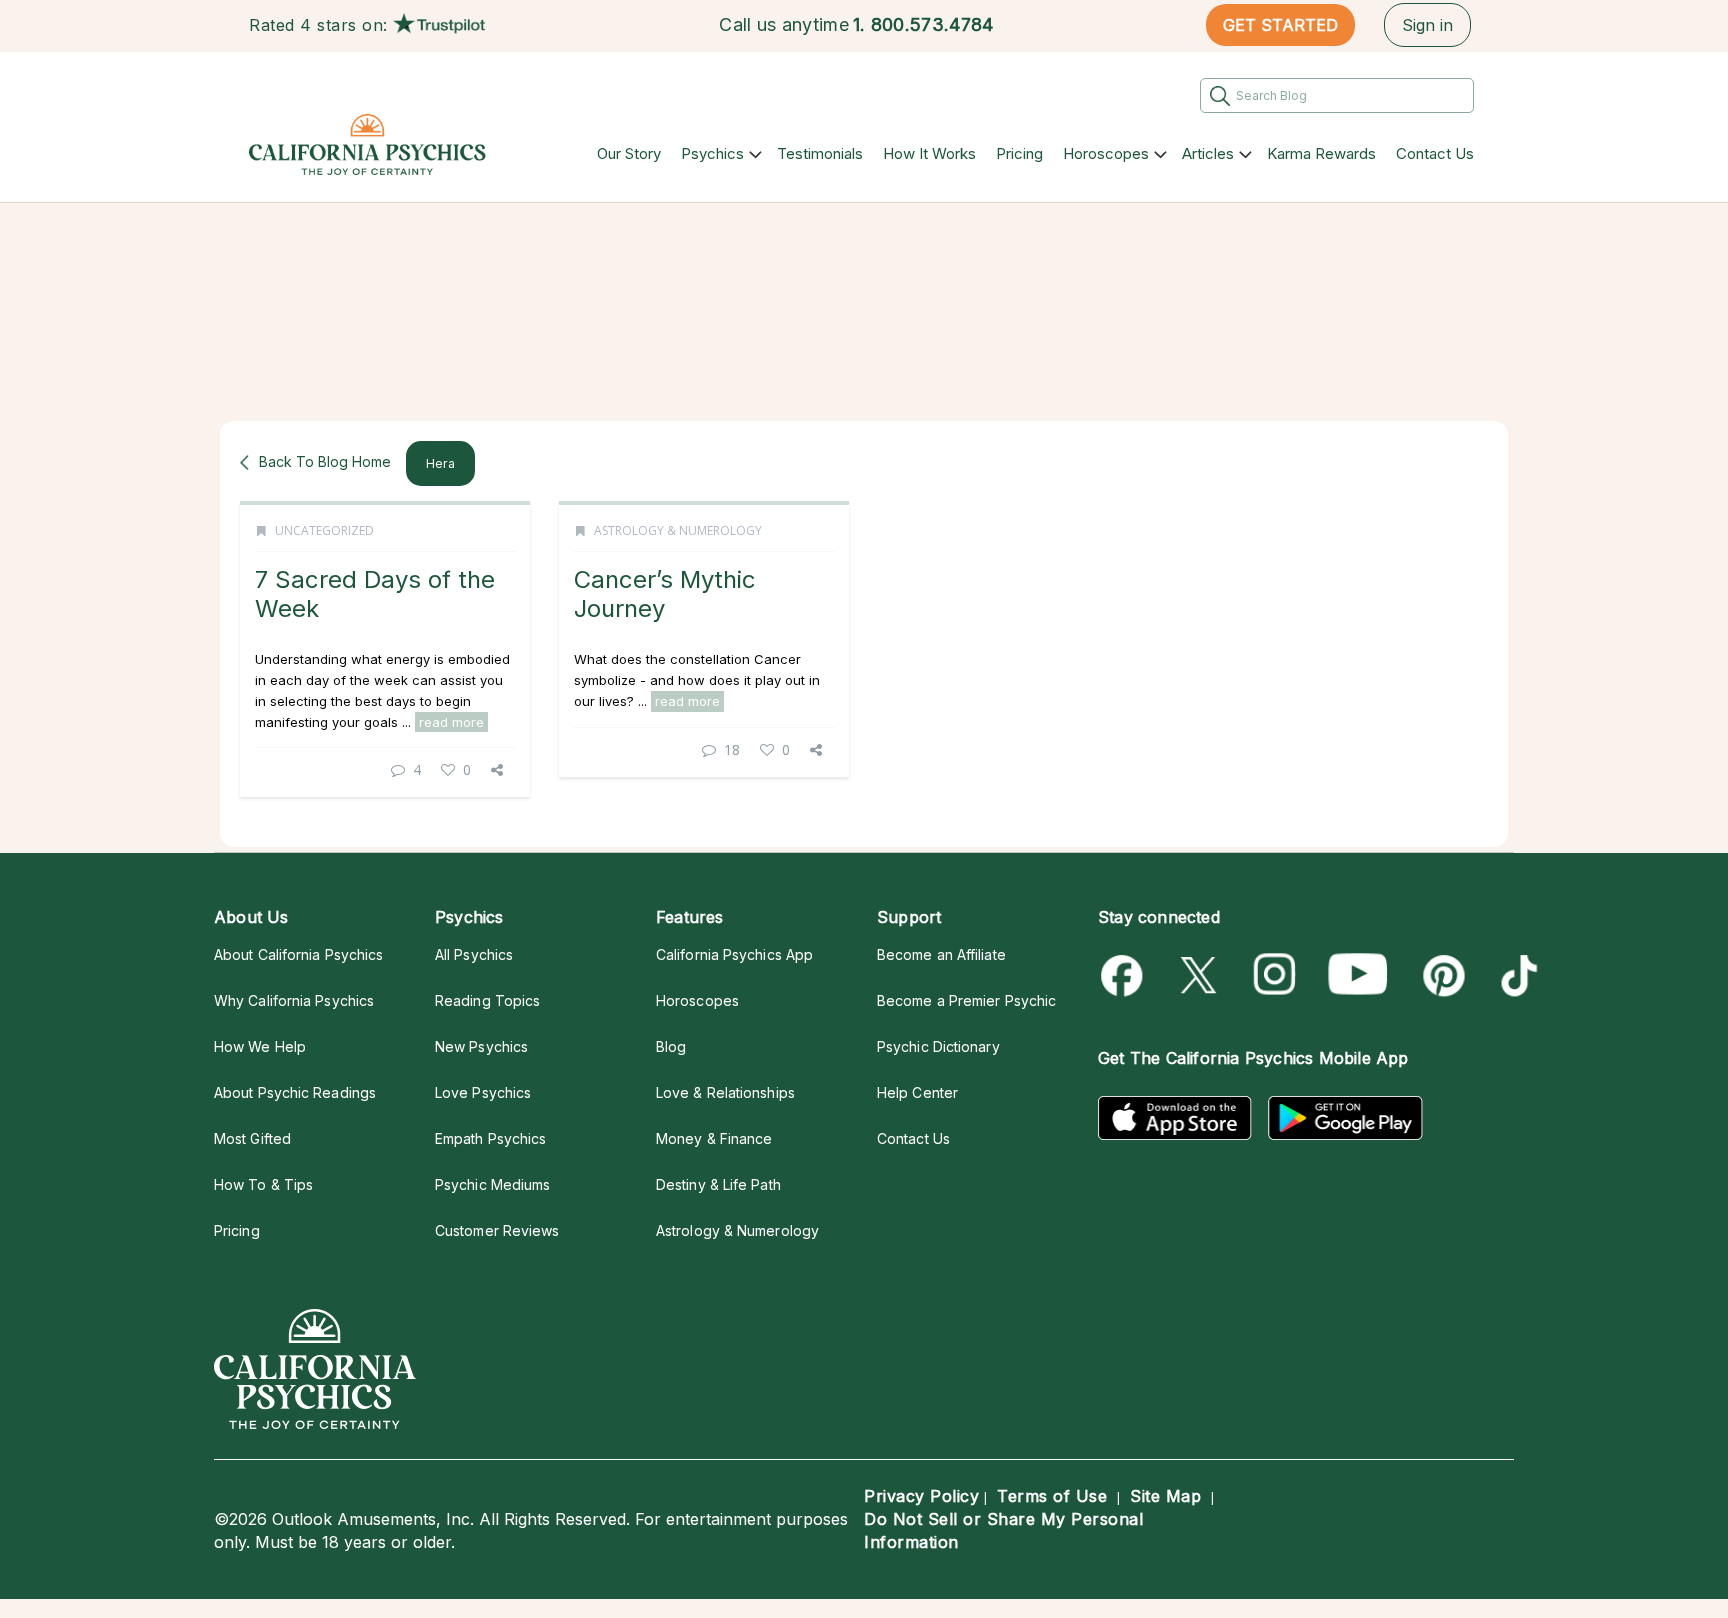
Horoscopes (1106, 153)
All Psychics (474, 954)
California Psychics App (734, 954)
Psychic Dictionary (938, 1046)
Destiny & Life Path (718, 1184)
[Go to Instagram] (1275, 975)
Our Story (629, 153)
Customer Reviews (497, 1230)
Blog (671, 1046)
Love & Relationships (725, 1092)
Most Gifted (252, 1138)
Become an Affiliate (941, 954)
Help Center (917, 1092)
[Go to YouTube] (1358, 975)
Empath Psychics (490, 1138)
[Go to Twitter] (1200, 975)
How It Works (929, 153)
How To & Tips (263, 1184)
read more (451, 722)
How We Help (260, 1046)
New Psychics (481, 1046)
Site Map (1165, 1496)
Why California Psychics (294, 1000)
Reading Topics (487, 1000)
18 (732, 749)
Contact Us (1435, 153)
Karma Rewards (1321, 153)
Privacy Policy (921, 1496)
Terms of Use (1052, 1496)
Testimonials (820, 153)
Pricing (1019, 153)
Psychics (712, 153)
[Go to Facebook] (1125, 975)
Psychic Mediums (492, 1184)
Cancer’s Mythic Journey (665, 593)
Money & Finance (714, 1138)
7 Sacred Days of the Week (375, 593)
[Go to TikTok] (1515, 975)
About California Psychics (298, 954)
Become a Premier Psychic (966, 1000)
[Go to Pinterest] (1440, 975)
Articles (1208, 153)
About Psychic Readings (295, 1092)
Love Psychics (483, 1092)
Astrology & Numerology (678, 530)
